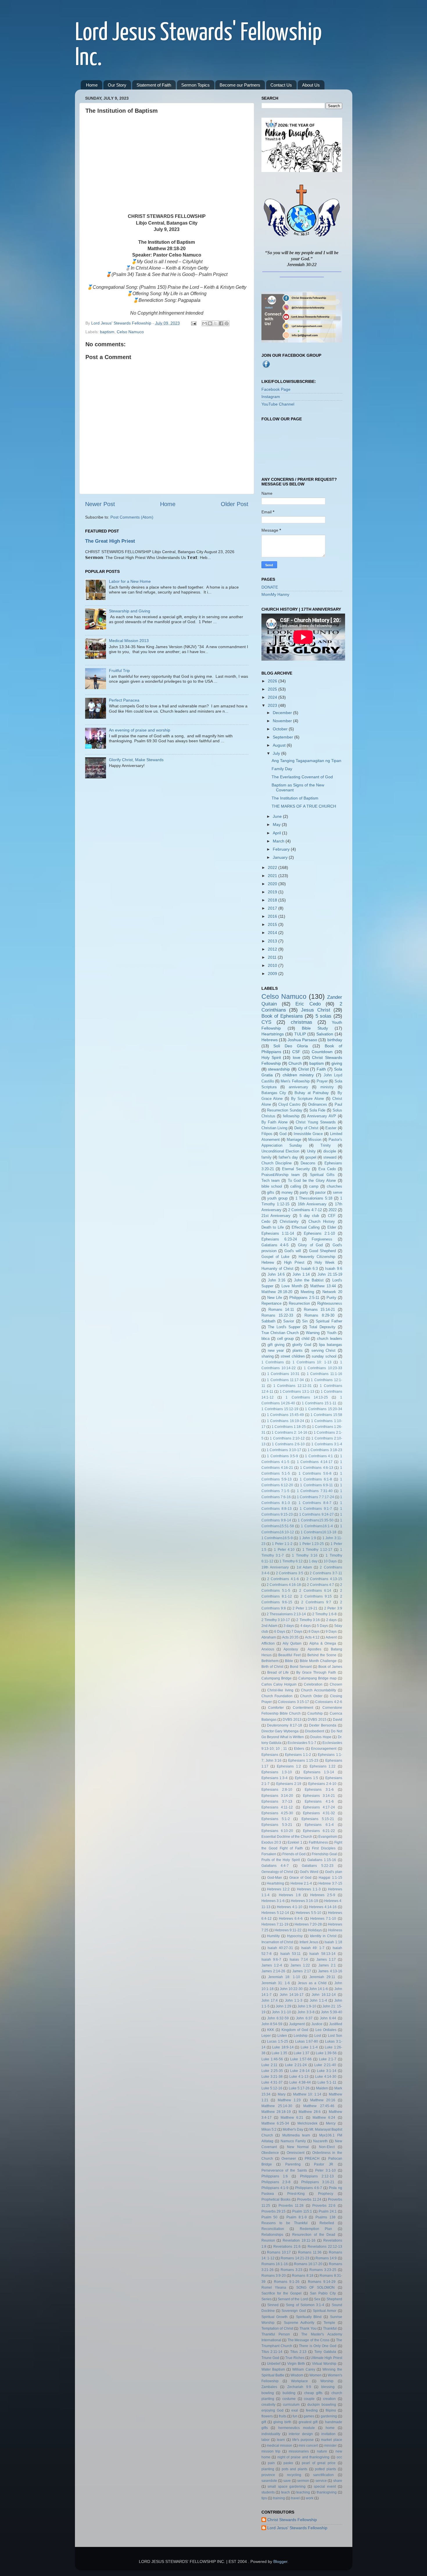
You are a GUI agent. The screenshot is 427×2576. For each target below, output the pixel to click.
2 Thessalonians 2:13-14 (286, 1614)
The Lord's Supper (284, 1327)
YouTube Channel (278, 404)
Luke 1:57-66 (301, 2059)
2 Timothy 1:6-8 (325, 1614)
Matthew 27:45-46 (319, 2106)
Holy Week (325, 1262)
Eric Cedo (308, 1004)
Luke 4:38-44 (300, 2082)
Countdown (322, 1052)
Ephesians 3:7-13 (277, 1801)
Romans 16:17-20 (308, 2264)
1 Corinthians (273, 1362)
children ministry (298, 1075)
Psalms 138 (325, 2217)
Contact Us (281, 85)
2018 (273, 900)
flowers (267, 2416)
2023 (273, 705)
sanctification (323, 2475)
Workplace (299, 2381)
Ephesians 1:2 (289, 1766)
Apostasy (291, 1649)
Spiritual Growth (275, 2317)
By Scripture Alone (307, 1099)
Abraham (269, 1637)
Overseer (289, 2159)
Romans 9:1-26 (287, 2282)
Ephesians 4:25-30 (277, 1813)
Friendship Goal (324, 1854)
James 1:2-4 (272, 1965)
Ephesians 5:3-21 (277, 1825)
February (282, 849)
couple (309, 2399)
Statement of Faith (154, 85)
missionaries (299, 2451)
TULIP (300, 1034)
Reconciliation (273, 2229)
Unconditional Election (280, 1151)
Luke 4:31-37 (272, 2082)
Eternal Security (296, 1169)
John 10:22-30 (291, 1989)
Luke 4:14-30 (326, 2077)
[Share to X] (216, 323)
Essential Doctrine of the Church (287, 1837)
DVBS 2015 (317, 1720)
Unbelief (274, 2364)
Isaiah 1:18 (333, 1942)
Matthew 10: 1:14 (307, 2094)
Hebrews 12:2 (278, 1889)
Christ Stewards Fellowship (292, 2520)
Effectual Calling (306, 1227)
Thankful (330, 2328)
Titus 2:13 (298, 2352)
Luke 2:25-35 (272, 2071)
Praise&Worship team (281, 1175)
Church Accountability (319, 1690)
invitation (328, 2434)
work (310, 2498)
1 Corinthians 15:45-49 (285, 1415)
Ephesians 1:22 (323, 1766)
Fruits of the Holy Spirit (281, 1860)
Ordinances (317, 1104)
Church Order (311, 1696)
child (305, 1339)
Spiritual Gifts (322, 1175)
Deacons (308, 1163)
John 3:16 (277, 1280)
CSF (296, 1052)
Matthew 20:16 (323, 2100)
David (338, 1720)
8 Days (314, 1632)
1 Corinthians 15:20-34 (323, 1409)
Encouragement (324, 1749)
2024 (273, 697)
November (283, 721)
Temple (329, 2323)
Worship (327, 2381)
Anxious (268, 1649)
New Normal (298, 2147)
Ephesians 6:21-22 (319, 1831)
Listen (282, 2036)
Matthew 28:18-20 (277, 1292)
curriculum (291, 2405)
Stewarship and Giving (130, 611)
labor (265, 2440)
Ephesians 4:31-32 (319, 1813)
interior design (301, 2434)
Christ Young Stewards (316, 1122)
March (279, 841)
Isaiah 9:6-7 (271, 1960)
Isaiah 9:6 (333, 1269)
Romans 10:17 (279, 2252)
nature (322, 2451)
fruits (283, 2416)
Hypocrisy (295, 1936)
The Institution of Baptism (295, 798)
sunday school (324, 1356)
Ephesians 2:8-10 (277, 1790)
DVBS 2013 (292, 1720)
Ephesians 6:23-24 (279, 1239)
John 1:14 (301, 1274)
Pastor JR (324, 2164)
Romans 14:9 (326, 2258)
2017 (273, 908)
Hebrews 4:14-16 (323, 1907)
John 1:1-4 (318, 2000)
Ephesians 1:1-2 (298, 1755)
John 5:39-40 (332, 2012)
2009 (273, 974)
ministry (327, 1087)
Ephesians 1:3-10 (277, 1772)
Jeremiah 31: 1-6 (276, 1983)
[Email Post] (193, 323)
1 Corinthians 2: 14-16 (289, 1433)
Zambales (269, 2387)
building (289, 2393)
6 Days (280, 1632)
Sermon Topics (195, 85)
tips (264, 2498)
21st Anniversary (276, 1216)
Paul (338, 1104)
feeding (312, 2410)
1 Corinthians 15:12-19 (280, 1409)
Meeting (307, 1292)
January (281, 857)
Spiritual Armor (325, 2311)
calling (296, 1186)
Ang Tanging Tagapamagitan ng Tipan (306, 761)
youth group (277, 1198)
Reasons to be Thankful (285, 2223)
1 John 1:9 (308, 1538)
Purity (331, 1298)
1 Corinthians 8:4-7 (315, 1503)
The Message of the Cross (309, 2340)
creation (329, 2399)
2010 (273, 965)
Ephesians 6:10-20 (277, 1831)
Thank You (308, 2328)
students (268, 2492)
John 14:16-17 (292, 1995)
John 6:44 (328, 2018)
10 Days (330, 1561)
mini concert (308, 2446)
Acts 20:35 (290, 1637)
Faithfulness (318, 1842)
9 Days (331, 1632)
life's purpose (303, 2440)
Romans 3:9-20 (274, 2276)
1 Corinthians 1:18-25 (289, 1427)
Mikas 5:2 (269, 2129)
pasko (288, 2463)
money (287, 1192)
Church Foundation (277, 1696)
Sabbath (268, 1321)
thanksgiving (327, 2492)
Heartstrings (273, 1034)
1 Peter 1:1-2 (282, 1544)
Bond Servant (301, 1667)
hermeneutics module (297, 2428)
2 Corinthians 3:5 (290, 1573)
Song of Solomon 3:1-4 (305, 2305)
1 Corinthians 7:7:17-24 (315, 1497)
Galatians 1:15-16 (322, 1860)
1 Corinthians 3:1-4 (327, 1444)
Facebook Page (276, 389)
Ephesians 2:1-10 (319, 1233)
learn (281, 2440)
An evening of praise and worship (140, 730)
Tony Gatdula (325, 2352)
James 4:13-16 (330, 1971)
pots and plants (295, 2469)
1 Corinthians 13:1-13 (297, 1392)
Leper (266, 2036)
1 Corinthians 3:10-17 (284, 1450)
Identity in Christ (323, 1936)
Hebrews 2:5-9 (323, 1895)
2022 (273, 867)
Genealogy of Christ (277, 1872)
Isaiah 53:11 (291, 1954)
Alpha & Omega (323, 1643)
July (277, 753)
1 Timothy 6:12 (291, 1561)
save (287, 2481)
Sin (305, 1321)
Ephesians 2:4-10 (322, 1784)
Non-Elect (327, 2147)
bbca (265, 1339)
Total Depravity (322, 1327)
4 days (306, 1626)
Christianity (289, 1221)
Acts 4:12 (312, 1637)
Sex (317, 2299)
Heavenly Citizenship (317, 1257)
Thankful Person (276, 2334)
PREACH (312, 2159)
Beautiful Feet (289, 1655)
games (309, 2416)
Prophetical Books (276, 2199)
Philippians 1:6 (275, 2176)
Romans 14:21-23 (295, 2258)
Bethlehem (270, 1661)
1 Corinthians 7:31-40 (315, 1491)
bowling (268, 2393)
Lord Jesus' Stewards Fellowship (297, 2528)
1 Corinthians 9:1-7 (316, 1509)
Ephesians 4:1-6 (319, 1801)
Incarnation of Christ (277, 1942)
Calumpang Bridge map (317, 1678)
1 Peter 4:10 (284, 1550)
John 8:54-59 (272, 2024)
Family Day (282, 769)
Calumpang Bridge (277, 1678)
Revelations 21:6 (287, 2247)
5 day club (309, 1216)
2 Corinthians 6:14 (315, 1591)
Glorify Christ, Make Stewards (136, 760)
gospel (311, 1157)
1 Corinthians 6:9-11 (316, 1485)
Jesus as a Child (312, 1983)
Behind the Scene (322, 1655)
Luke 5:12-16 (272, 2088)
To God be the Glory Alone (312, 1181)
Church (295, 1063)
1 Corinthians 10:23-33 (323, 1368)
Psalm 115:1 (302, 2211)
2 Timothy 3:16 (308, 1620)
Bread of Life (278, 1672)
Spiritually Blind (309, 2317)
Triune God (270, 2358)
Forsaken (269, 1854)
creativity (268, 2405)
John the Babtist (309, 1280)
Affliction (268, 1643)
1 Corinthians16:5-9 (277, 1538)
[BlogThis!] (210, 323)
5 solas (324, 1016)
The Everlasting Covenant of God (302, 777)
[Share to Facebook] (221, 323)
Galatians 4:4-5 (275, 1245)
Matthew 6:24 (324, 2118)
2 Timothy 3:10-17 (276, 1620)
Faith (321, 1069)
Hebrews (270, 1040)
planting (268, 2469)
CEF (332, 1216)
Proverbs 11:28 (291, 2206)
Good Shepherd (322, 1251)
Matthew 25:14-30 (277, 2106)
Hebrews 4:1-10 (290, 1907)
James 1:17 (326, 1960)
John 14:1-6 (319, 1989)
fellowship (291, 1116)
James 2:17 (302, 1971)
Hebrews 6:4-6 (291, 1919)
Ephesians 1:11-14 (278, 1233)
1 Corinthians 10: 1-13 (312, 1362)
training (279, 2498)
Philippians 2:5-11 (304, 1298)
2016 (273, 916)
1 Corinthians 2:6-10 (288, 1444)
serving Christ (323, 1350)
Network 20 (332, 1292)
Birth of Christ (272, 1667)
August (280, 745)
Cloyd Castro (289, 1104)
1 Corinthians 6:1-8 (316, 1479)
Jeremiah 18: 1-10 (284, 1977)
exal (295, 2410)
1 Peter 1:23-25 (312, 1544)
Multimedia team (296, 2135)
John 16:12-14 (324, 1995)
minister (330, 2446)
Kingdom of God (295, 2030)
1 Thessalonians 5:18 (314, 1198)
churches (334, 1186)
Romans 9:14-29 (322, 2282)
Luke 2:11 (270, 2065)
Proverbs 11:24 (309, 2199)
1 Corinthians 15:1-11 (319, 1403)
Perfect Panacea (124, 700)
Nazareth (320, 2141)
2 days (331, 1620)
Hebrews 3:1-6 (273, 1901)
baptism (107, 332)
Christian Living (274, 1128)
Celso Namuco (130, 332)
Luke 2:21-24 (296, 2065)
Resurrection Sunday (285, 1110)
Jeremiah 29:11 (322, 1977)
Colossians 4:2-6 (329, 1702)
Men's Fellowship (295, 1081)
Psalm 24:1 (328, 2211)
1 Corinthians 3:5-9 (282, 1456)
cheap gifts (313, 2393)
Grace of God (300, 1878)
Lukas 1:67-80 (307, 2041)
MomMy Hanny (275, 594)
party (304, 1192)
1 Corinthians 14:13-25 (307, 1397)
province (268, 2475)
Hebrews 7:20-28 (308, 1924)
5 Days (322, 1626)
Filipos (267, 1134)
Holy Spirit (271, 1057)
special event (325, 2487)
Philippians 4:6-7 (309, 2188)
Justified (336, 2024)
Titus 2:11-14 (272, 2352)
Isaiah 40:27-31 (280, 1948)
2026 (273, 681)
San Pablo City (323, 2293)
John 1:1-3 (294, 2000)
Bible (289, 1661)
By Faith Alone (274, 1122)
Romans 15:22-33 (277, 1315)
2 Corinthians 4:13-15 (324, 1579)
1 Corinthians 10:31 (283, 1374)
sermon (303, 2481)
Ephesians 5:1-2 (276, 1819)
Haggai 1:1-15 (330, 1878)
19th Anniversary (275, 1567)
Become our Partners (240, 85)
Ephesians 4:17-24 (319, 1807)
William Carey (304, 2369)
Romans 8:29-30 (319, 1315)
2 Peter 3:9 (333, 1608)
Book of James (330, 1667)
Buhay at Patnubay (312, 1093)
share (338, 2481)
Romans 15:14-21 (319, 1309)
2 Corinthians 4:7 (321, 1585)
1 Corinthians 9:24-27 (316, 1514)
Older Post (235, 504)
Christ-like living (280, 1690)
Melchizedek (307, 2123)
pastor (320, 1192)
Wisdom (297, 2375)
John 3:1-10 (281, 2012)
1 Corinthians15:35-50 (316, 1520)
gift (264, 2422)
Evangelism (328, 1837)
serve (338, 1192)
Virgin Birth (296, 2364)
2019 (273, 892)
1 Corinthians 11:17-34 (285, 1380)
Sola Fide (317, 1110)
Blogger (280, 2561)
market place (331, 2440)
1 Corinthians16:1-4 (317, 1526)
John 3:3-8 (306, 2012)
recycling (294, 2475)
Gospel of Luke (276, 1257)
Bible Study (315, 1028)
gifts (271, 1192)
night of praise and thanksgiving (304, 2457)
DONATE (270, 587)
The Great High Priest (110, 541)
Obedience (270, 2153)
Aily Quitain (292, 1643)
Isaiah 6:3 (309, 1269)
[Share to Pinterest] (227, 323)
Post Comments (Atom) (132, 517)
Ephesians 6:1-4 (319, 1825)
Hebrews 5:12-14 (275, 1913)
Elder (332, 1227)
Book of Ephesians (282, 1016)
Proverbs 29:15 (274, 2211)
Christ (303, 1069)
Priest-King (296, 2194)
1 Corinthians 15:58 (326, 1415)
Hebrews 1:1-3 (309, 1889)
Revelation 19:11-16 (299, 2240)
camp (314, 1186)
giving (337, 1063)
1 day (313, 1561)
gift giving (276, 1345)
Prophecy (326, 2194)
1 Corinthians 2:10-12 (287, 1438)
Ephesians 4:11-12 (277, 1807)
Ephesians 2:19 (289, 1784)
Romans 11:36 (310, 2252)
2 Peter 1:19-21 (305, 1608)
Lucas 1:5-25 (278, 2041)
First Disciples (324, 1848)
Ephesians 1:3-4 (275, 1778)
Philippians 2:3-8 (276, 2182)
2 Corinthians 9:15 (316, 1596)
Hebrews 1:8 (290, 1895)
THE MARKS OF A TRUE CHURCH (304, 806)
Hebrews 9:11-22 (288, 1930)
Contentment (303, 1708)
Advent (331, 1637)
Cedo (266, 1221)
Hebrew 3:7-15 (330, 1883)
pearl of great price (319, 2463)
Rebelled (327, 2223)
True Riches (295, 2358)
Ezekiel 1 (295, 1842)
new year (276, 1350)
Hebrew (268, 1262)
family (267, 1157)
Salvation (325, 1034)
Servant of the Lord (293, 2299)
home (330, 2428)
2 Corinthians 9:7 (316, 1602)
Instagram (271, 397)
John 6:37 (304, 2018)
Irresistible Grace (308, 1134)
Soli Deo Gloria (291, 1046)
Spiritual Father (329, 1321)
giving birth (282, 2422)
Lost (318, 2036)
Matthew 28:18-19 (276, 2112)
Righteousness (330, 1303)
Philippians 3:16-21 (318, 2182)
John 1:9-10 (307, 2006)
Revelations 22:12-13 (325, 2247)
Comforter (276, 1708)
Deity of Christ (306, 1128)
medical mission (279, 2446)
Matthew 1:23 (289, 2100)
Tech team (271, 1181)
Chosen (336, 1684)
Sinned (273, 2305)
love (297, 1057)
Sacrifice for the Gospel (281, 2293)
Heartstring (275, 1883)
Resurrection (299, 1303)
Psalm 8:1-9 (297, 2217)
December (283, 713)
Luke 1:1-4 (309, 2047)
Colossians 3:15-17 (293, 1702)
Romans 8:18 (303, 2276)
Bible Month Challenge (318, 1661)
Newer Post (100, 504)
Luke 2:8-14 (300, 2071)
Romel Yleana (274, 2288)
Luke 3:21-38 (272, 2077)
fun (295, 2416)
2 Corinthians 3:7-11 (326, 1573)
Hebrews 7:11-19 (275, 1924)
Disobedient (315, 1731)
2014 (273, 933)
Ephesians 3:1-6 (319, 1790)
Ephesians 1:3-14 (319, 1772)
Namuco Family (293, 2141)
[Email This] (204, 323)
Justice (317, 2024)
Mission (315, 1140)
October (281, 729)
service (321, 2481)
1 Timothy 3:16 (305, 1555)
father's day (288, 1157)
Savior (289, 1321)
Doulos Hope (321, 1737)
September (284, 737)
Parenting (293, 2164)
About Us (311, 85)
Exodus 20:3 (271, 1842)
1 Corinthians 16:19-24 (286, 1421)
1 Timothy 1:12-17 (317, 1550)
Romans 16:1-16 (275, 2264)
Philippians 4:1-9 (275, 2188)
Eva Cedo (327, 1169)
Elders (299, 1749)
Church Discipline (277, 1163)
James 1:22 (300, 1965)
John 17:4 (270, 2000)
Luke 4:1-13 (299, 2077)
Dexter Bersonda (323, 1725)
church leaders (330, 1339)
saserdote (269, 2481)
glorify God (302, 1345)
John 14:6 (276, 1274)
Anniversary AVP (322, 1116)
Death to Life (273, 1227)
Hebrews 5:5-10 (308, 1913)
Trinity (326, 1145)
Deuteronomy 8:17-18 (285, 1725)
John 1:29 (284, 2006)
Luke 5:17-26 (299, 2088)
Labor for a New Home (130, 581)
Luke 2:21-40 (325, 2065)
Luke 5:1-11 (327, 2082)
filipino (331, 2410)
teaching (303, 2492)
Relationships (272, 2235)
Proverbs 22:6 (324, 2206)
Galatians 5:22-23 (318, 1866)
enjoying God (272, 2410)
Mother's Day (293, 2129)
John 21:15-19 (330, 1274)
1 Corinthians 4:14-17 (315, 1462)
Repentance (271, 1303)
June (278, 816)
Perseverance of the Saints (284, 2170)
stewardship (279, 1069)
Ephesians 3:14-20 (277, 1796)
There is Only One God (318, 2346)
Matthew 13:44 (323, 1286)
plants (298, 1350)
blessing (328, 2387)
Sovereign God (294, 2311)
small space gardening (287, 2487)
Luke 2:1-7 (328, 2059)
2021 (273, 876)
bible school (272, 1186)
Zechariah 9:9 (299, 2387)
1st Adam (304, 1567)
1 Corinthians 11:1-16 (324, 1374)
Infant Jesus (309, 1942)
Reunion (268, 2240)
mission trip (271, 2451)
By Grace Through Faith (316, 1672)
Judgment (297, 2024)
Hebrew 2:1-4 (301, 1883)
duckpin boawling (322, 2405)
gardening (329, 2416)
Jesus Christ (316, 1010)
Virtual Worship (324, 2364)
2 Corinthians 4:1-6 (283, 1579)
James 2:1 (327, 1965)
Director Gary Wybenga (280, 1731)
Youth (332, 1333)
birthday (335, 1040)
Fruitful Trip (119, 671)
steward (330, 1157)
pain (271, 2463)
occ (339, 2457)
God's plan (334, 1872)
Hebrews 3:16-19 (304, 1901)
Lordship (301, 2036)
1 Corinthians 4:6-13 (317, 1468)
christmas (302, 1022)
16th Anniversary (312, 1204)
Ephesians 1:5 (306, 1778)
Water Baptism (273, 2369)
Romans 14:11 (281, 1309)
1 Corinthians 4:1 (319, 1456)
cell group (286, 1339)
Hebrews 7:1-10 (323, 1919)
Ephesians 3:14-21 (319, 1796)
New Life (275, 1298)
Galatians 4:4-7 (275, 1866)
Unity (311, 1151)
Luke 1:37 (302, 2053)
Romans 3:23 (291, 2270)
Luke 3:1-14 (327, 2071)
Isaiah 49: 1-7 (313, 1948)
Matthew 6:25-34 (275, 2123)
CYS (266, 1022)
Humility (273, 1936)
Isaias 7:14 (299, 1960)
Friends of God (294, 1854)
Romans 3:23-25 (323, 2270)
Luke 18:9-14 (283, 2047)
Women (315, 2375)
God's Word (309, 1872)
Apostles (314, 1649)
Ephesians (270, 1755)
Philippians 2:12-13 (317, 2176)
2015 (273, 924)
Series (267, 2299)
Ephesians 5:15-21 (318, 1819)
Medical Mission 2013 (129, 641)
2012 (273, 949)
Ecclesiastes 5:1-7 (302, 1743)
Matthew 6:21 (292, 2118)
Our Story (117, 85)
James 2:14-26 (273, 1971)
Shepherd (334, 2299)
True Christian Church (280, 1333)
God (283, 1134)
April (277, 833)
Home (92, 85)
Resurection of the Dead (314, 2235)
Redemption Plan (316, 2229)
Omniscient (296, 2153)
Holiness (335, 1930)
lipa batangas (330, 1345)
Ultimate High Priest (326, 2358)
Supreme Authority (299, 2323)
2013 (273, 941)
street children (293, 1356)
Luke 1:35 (279, 2053)
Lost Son (335, 2036)
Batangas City (274, 1093)
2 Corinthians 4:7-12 (305, 1210)
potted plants (325, 2469)
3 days (289, 1626)
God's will (293, 1251)
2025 (273, 689)
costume (289, 2399)
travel (295, 2498)
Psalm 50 (270, 2217)
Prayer (322, 1081)
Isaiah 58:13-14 (322, 1954)
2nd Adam (269, 1626)
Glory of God (310, 1245)
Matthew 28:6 (310, 2112)
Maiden (322, 2088)
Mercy (331, 2123)
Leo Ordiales (326, 2030)
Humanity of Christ (278, 1269)
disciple (330, 1151)
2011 (273, 957)
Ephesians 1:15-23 (303, 1761)
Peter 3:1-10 (325, 2170)
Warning (313, 1333)
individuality (271, 2434)
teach (286, 2492)
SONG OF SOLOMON (315, 2288)
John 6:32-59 (278, 2018)
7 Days (297, 1632)
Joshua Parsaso (302, 1040)
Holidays (315, 1930)
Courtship (315, 1713)
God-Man (275, 1878)
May (277, 824)
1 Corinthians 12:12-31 (293, 1386)
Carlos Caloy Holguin (279, 1684)
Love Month (292, 1286)
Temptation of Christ (277, 2328)
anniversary (298, 1087)
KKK (271, 2030)
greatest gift (308, 2422)
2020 (273, 884)
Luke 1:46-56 (272, 2059)
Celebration (313, 1684)
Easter (331, 1128)
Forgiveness (322, 1239)
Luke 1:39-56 (326, 2053)
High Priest (294, 1262)
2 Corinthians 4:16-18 (284, 1585)
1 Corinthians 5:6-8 (315, 1473)
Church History (322, 1221)
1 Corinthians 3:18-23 (325, 1450)
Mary (282, 2094)
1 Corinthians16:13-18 (319, 1532)
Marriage (294, 1140)
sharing (268, 1356)
